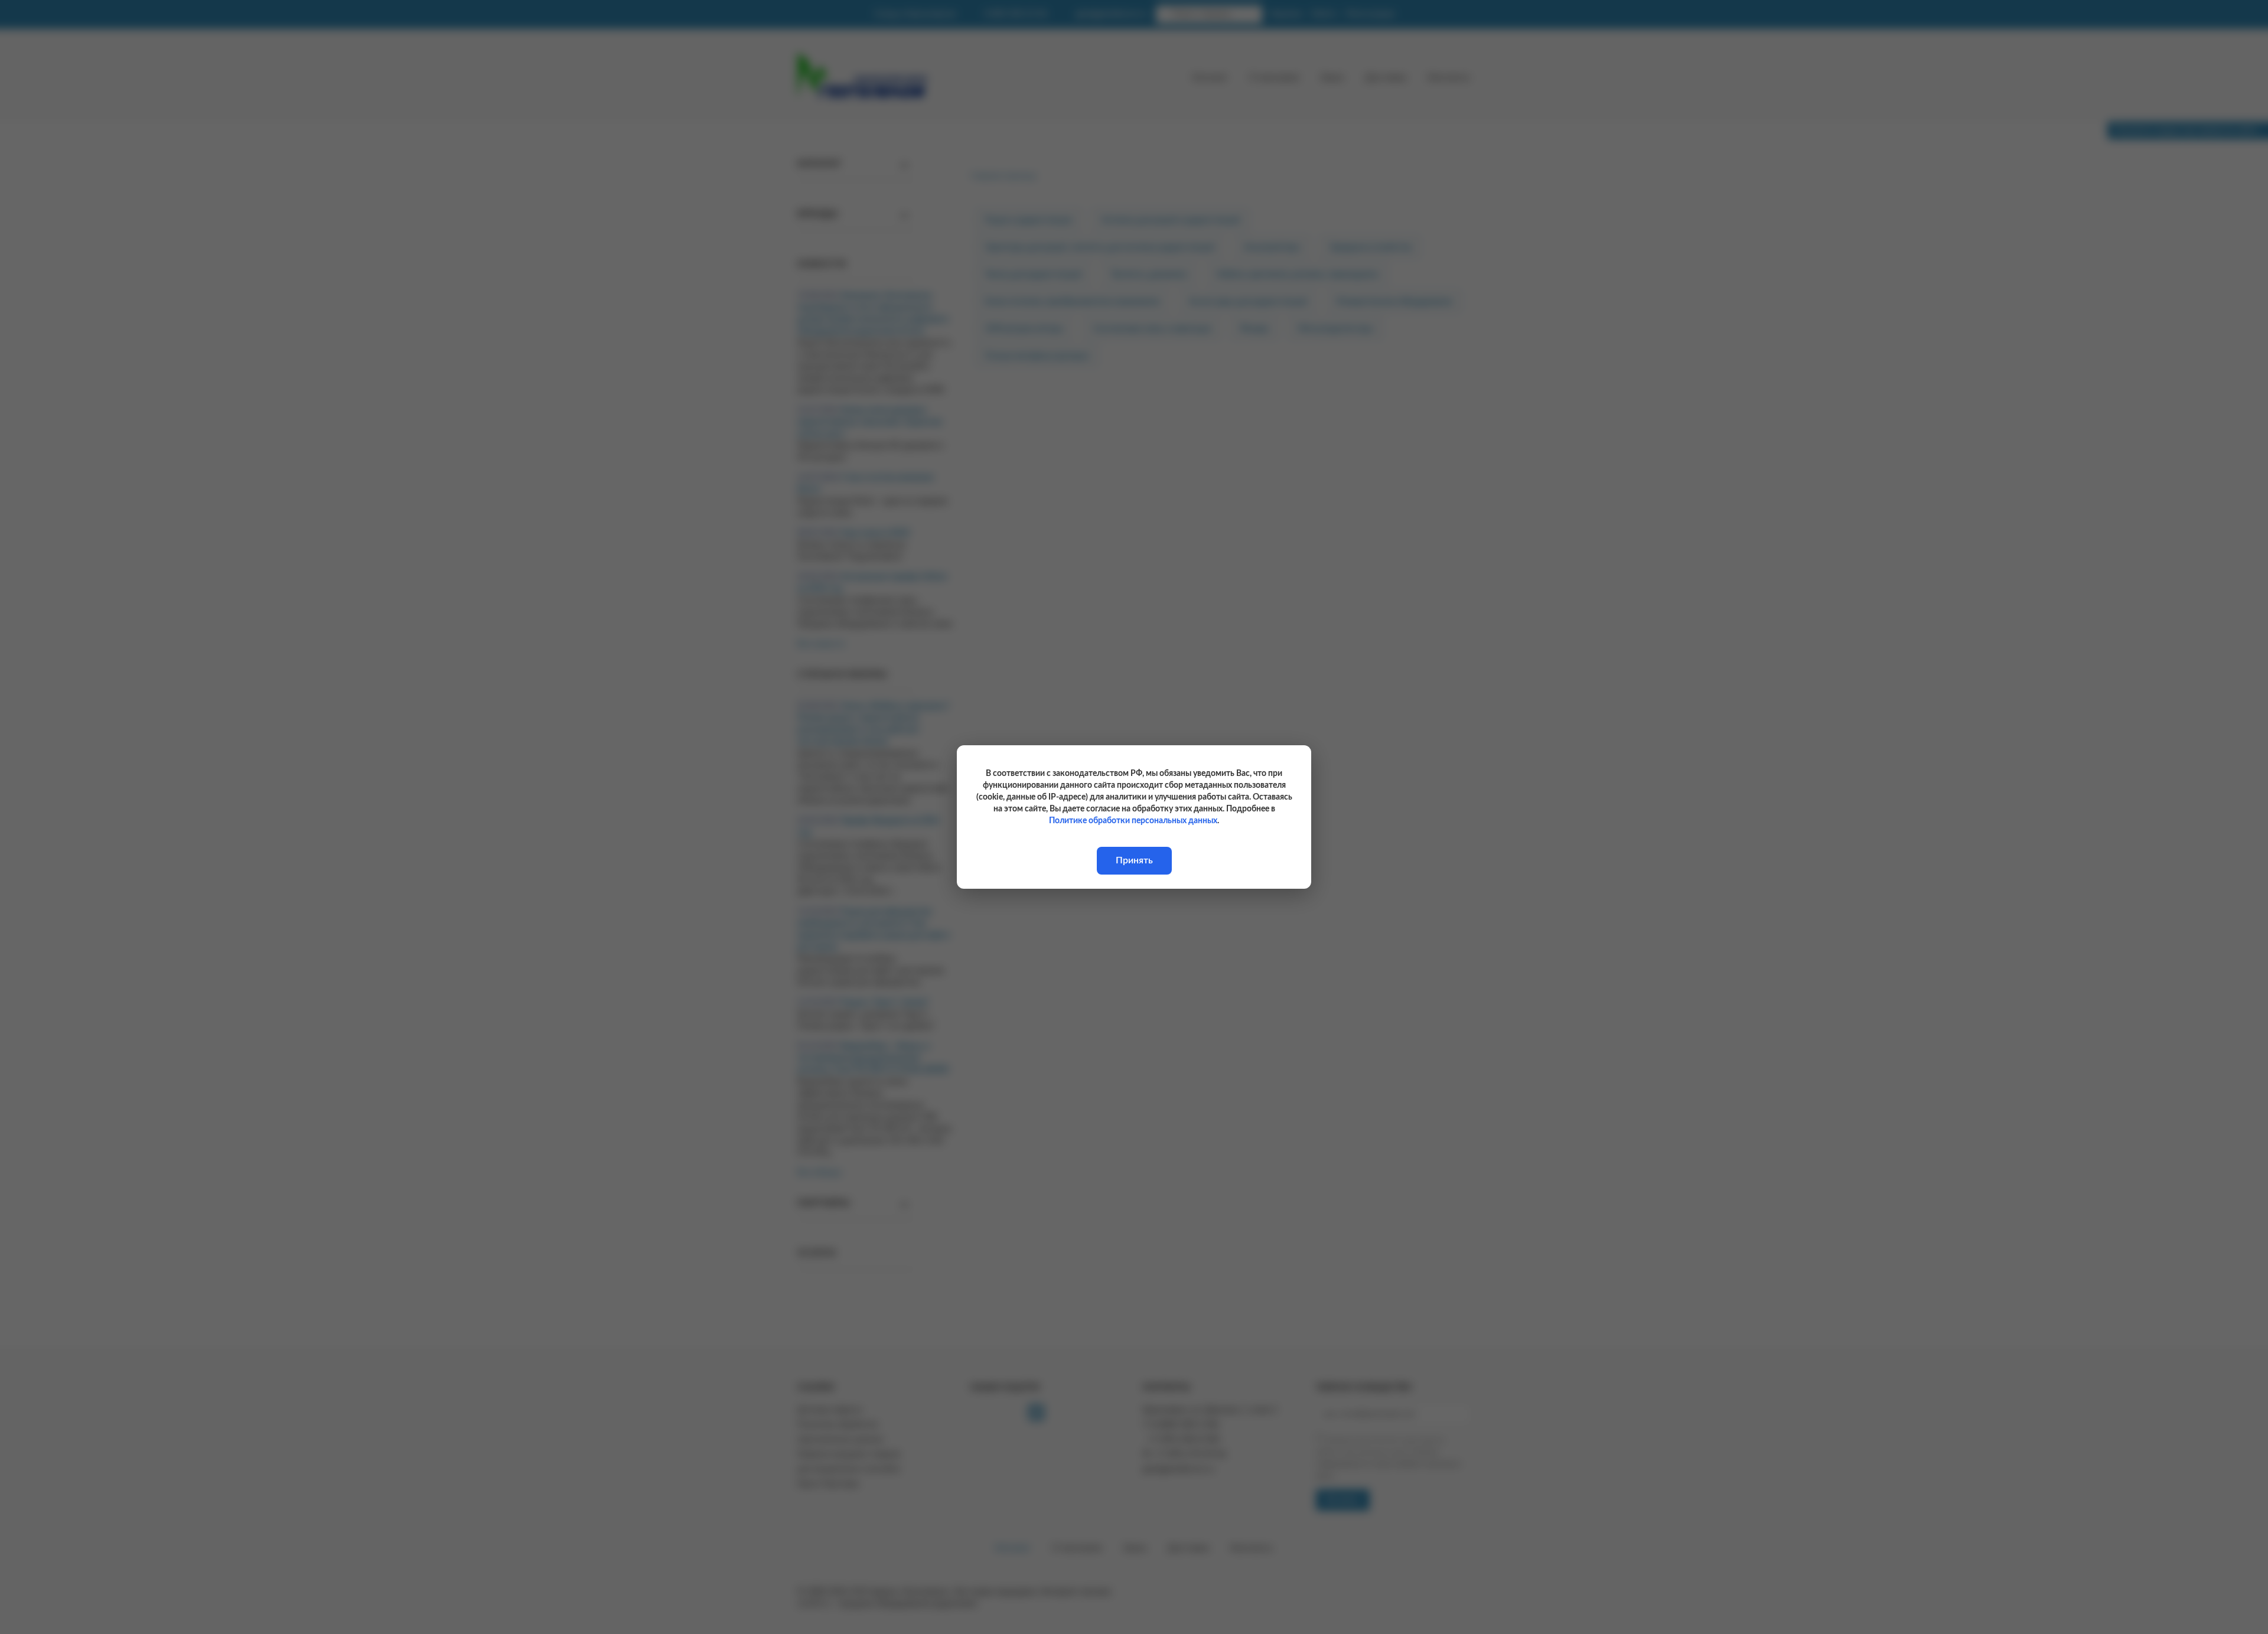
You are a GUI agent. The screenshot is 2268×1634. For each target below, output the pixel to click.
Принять (1134, 860)
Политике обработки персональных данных (1133, 821)
